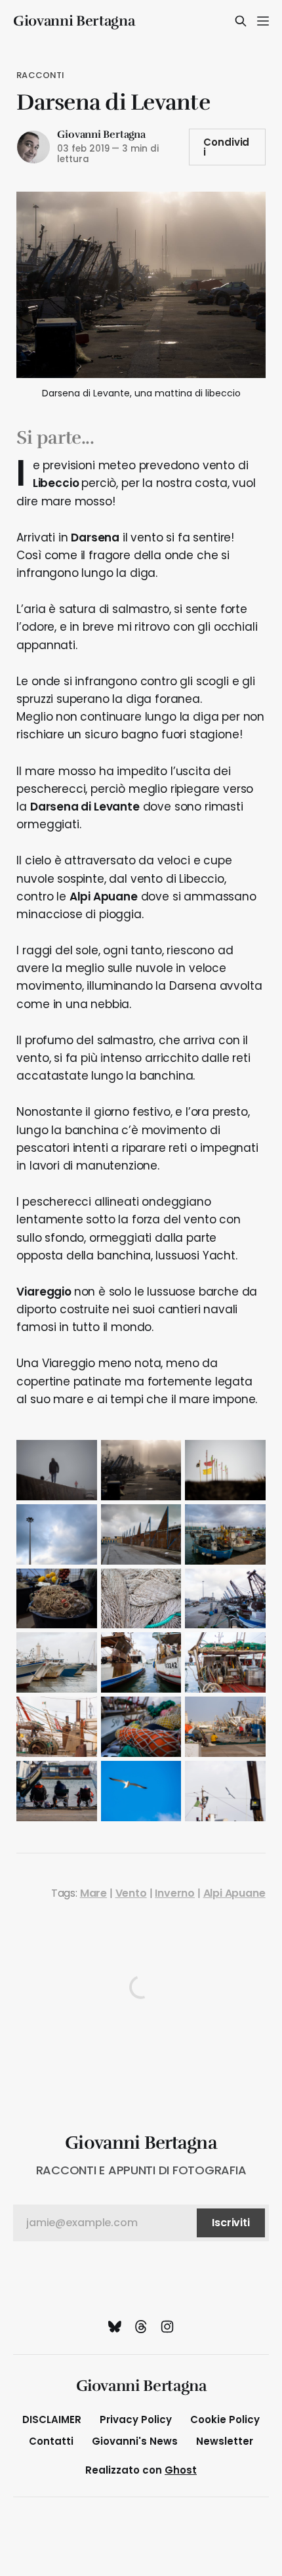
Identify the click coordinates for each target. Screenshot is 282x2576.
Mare (93, 1893)
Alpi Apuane (234, 1893)
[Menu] (263, 21)
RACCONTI (40, 75)
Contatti (51, 2441)
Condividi (227, 147)
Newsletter (225, 2441)
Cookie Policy (225, 2419)
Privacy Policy (136, 2419)
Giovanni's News (135, 2441)
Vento (131, 1893)
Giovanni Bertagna (74, 21)
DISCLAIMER (52, 2419)
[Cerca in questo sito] (241, 21)
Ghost (181, 2470)
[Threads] (141, 2327)
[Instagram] (167, 2327)
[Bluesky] (115, 2327)
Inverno (175, 1893)
